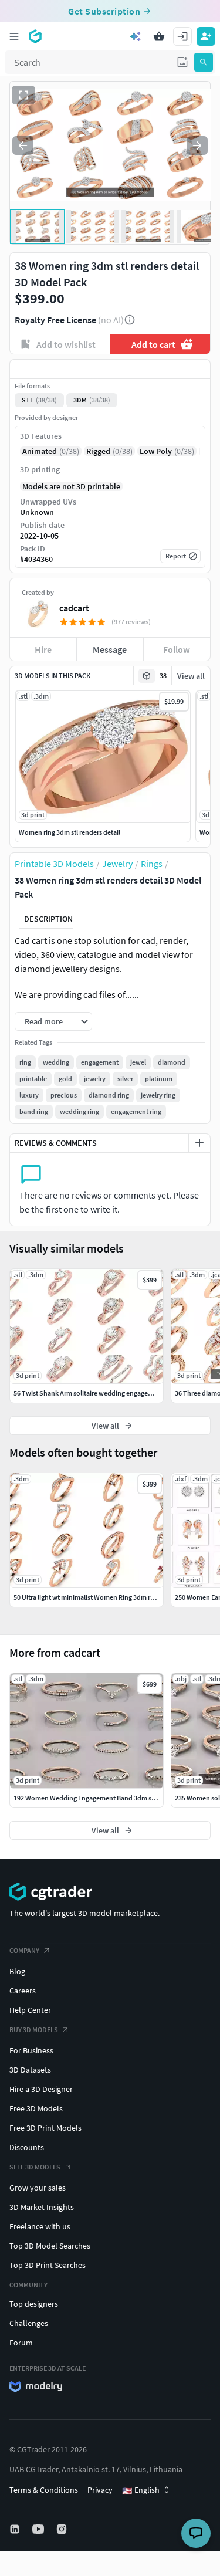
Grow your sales (38, 2188)
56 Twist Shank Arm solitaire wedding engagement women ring (107, 1393)
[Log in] (182, 36)
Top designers (34, 2304)
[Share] (177, 369)
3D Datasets (30, 2070)
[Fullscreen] (23, 95)
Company (24, 1950)
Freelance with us (40, 2226)
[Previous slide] (23, 145)
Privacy (100, 2490)
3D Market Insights (42, 2207)
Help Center (30, 2010)
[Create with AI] (136, 36)
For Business (31, 2050)
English (141, 2490)
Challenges (29, 2323)
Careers (23, 1991)
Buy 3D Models (34, 2030)
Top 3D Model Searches (50, 2246)
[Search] (204, 62)
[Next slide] (197, 145)
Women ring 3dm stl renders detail (70, 832)
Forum (21, 2343)
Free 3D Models (36, 2108)
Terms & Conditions (44, 2490)
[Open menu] (14, 36)
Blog (17, 1971)
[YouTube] (39, 2529)
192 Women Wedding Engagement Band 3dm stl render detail (104, 1798)
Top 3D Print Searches (48, 2265)
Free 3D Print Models (45, 2128)
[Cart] (159, 36)
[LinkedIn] (16, 2529)
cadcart (74, 608)
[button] (182, 62)
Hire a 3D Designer (41, 2089)
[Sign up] (206, 36)
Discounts (27, 2147)
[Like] (43, 369)
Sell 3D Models (35, 2167)
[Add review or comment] (199, 1143)
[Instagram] (63, 2529)
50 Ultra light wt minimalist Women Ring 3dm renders (92, 1597)
